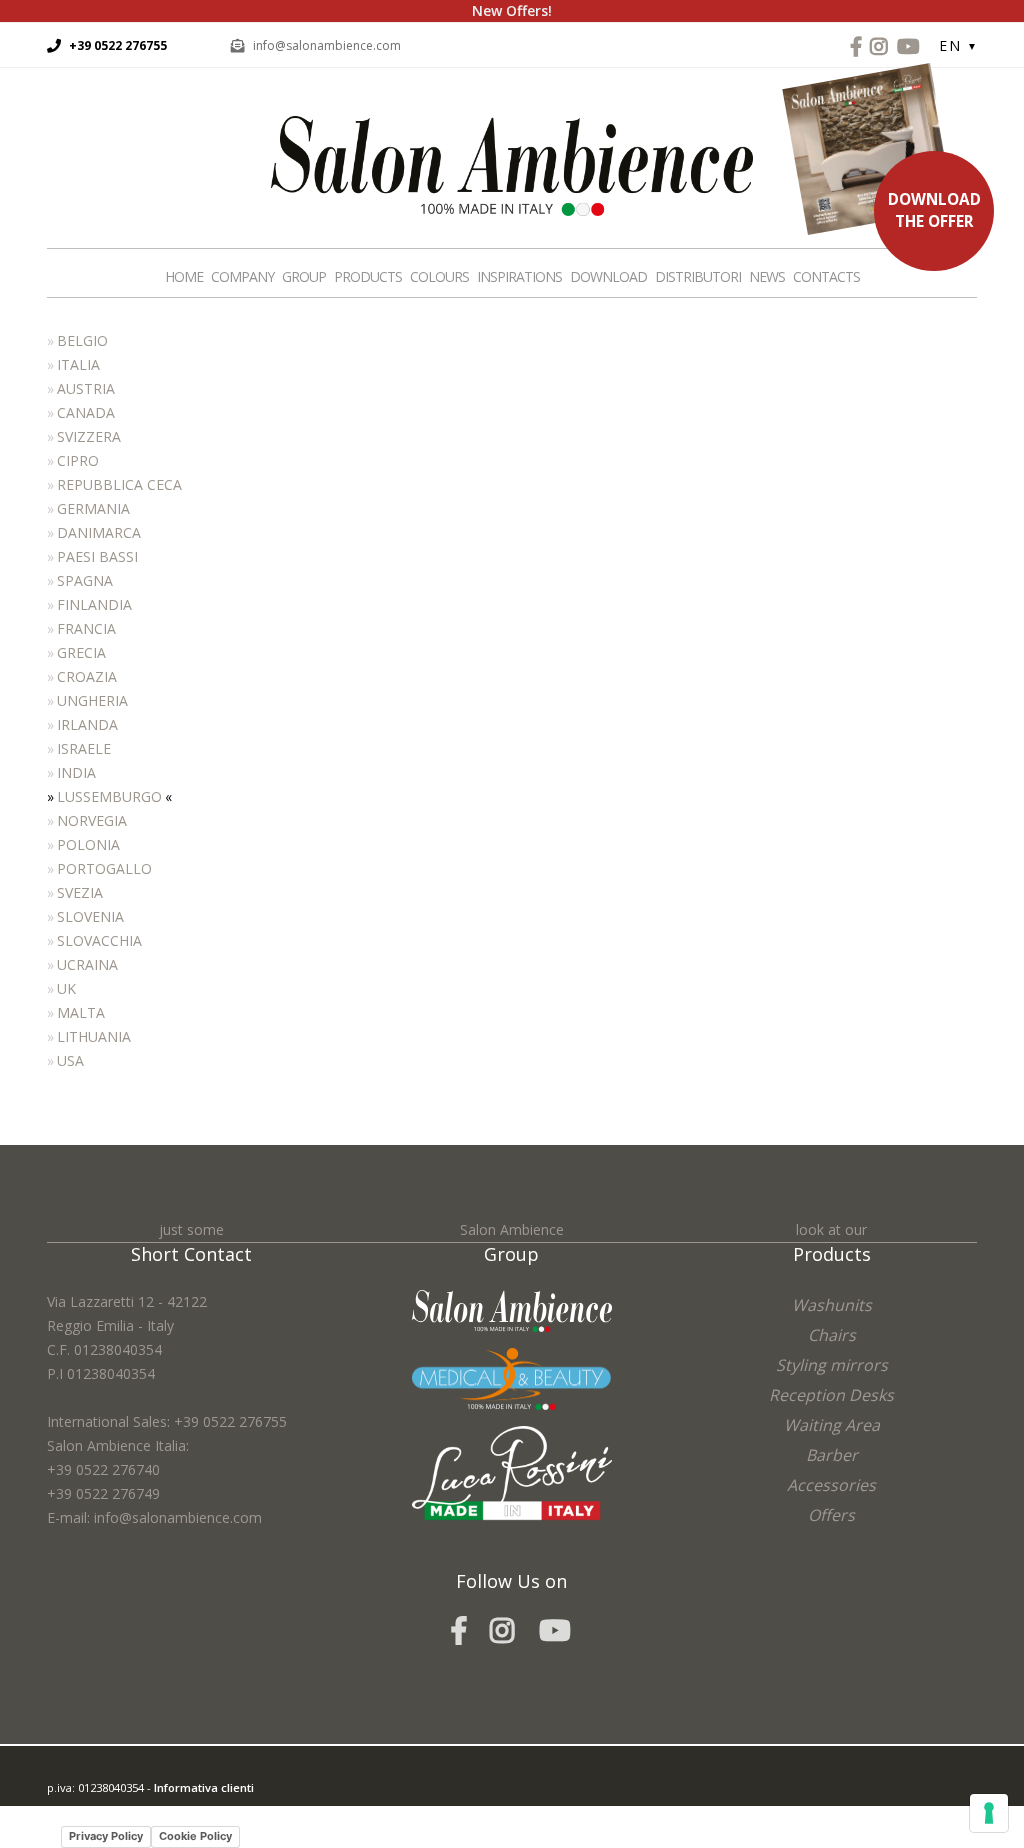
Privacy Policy (106, 1836)
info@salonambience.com (327, 45)
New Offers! (512, 10)
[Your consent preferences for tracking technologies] (989, 1813)
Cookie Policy (195, 1836)
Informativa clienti (204, 1787)
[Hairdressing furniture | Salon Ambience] (512, 164)
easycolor (186, 1811)
